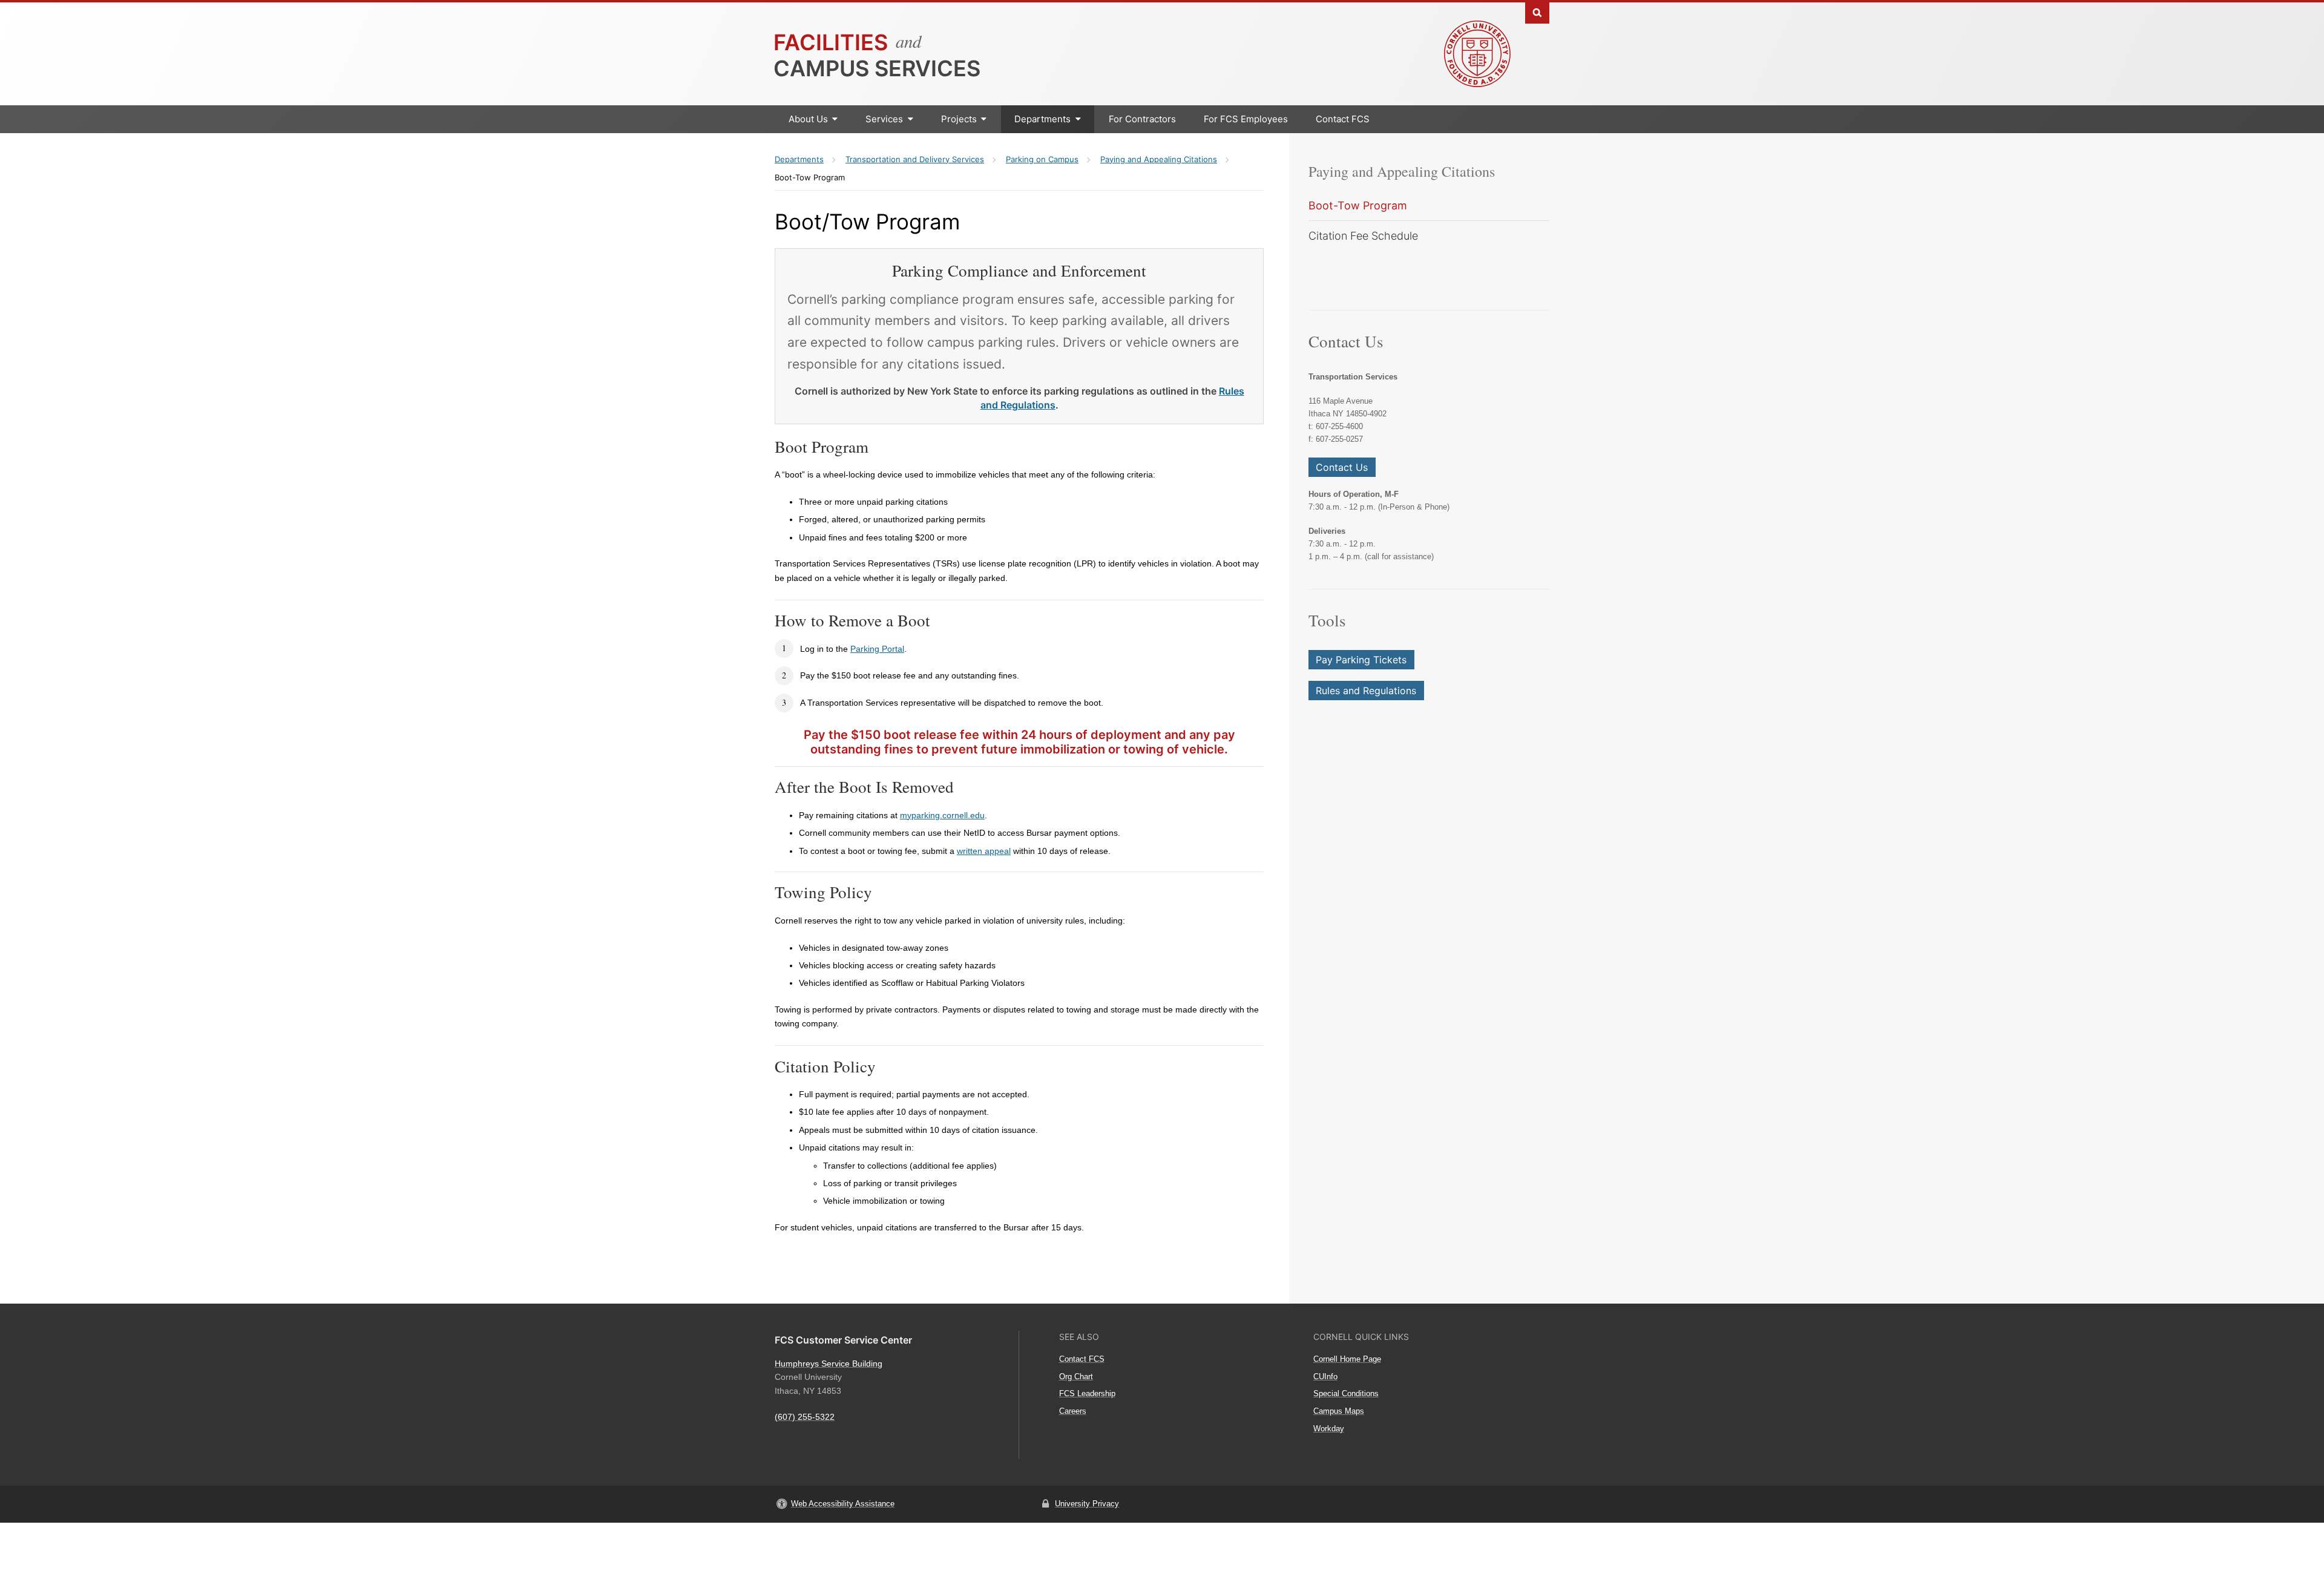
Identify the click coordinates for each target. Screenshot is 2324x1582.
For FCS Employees (1246, 119)
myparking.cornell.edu (942, 815)
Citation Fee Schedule (1363, 236)
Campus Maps (1339, 1411)
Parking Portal (877, 649)
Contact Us (1342, 467)
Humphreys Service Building (829, 1364)
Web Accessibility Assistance (843, 1504)
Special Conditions (1346, 1393)
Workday (1329, 1429)
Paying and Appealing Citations (1402, 171)
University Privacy (1087, 1504)
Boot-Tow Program (1358, 205)
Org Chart (1076, 1377)
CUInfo (1325, 1377)
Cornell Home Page (1347, 1359)
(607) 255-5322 (805, 1417)
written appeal (984, 851)
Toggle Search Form (1537, 12)
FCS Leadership (1087, 1393)
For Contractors (1142, 119)
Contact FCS (1343, 119)
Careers (1073, 1411)
